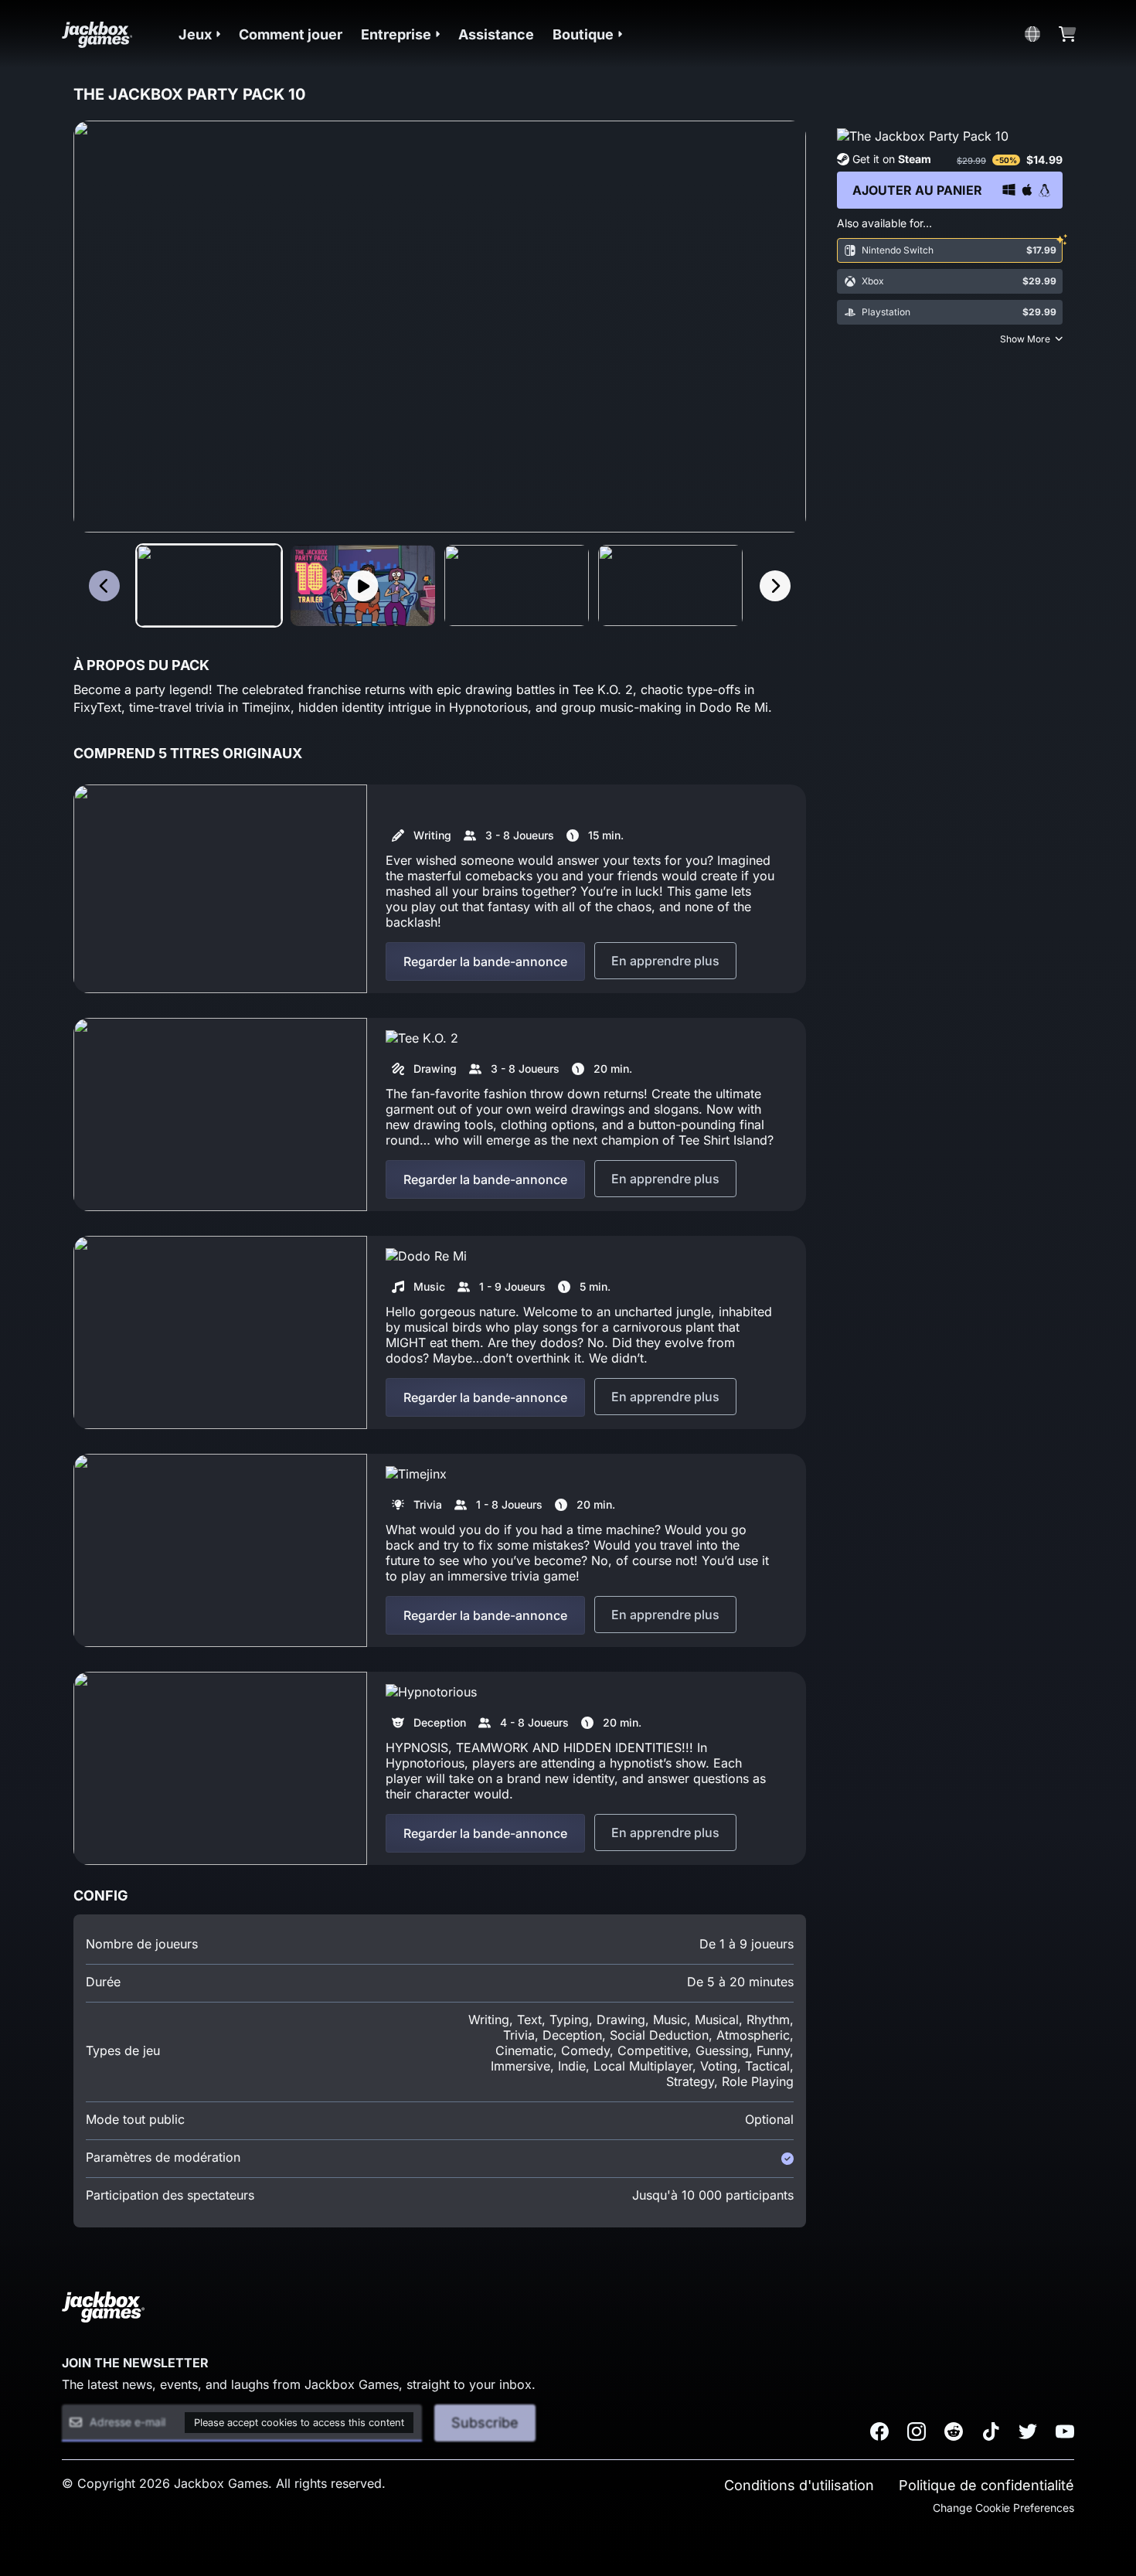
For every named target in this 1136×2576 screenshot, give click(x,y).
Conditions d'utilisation (799, 2485)
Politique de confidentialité (986, 2485)
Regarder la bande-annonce (485, 961)
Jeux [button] (195, 34)
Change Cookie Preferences (1003, 2508)
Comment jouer (291, 34)
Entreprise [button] (396, 34)
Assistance (496, 34)
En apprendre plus (665, 961)
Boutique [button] (583, 34)
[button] (199, 34)
